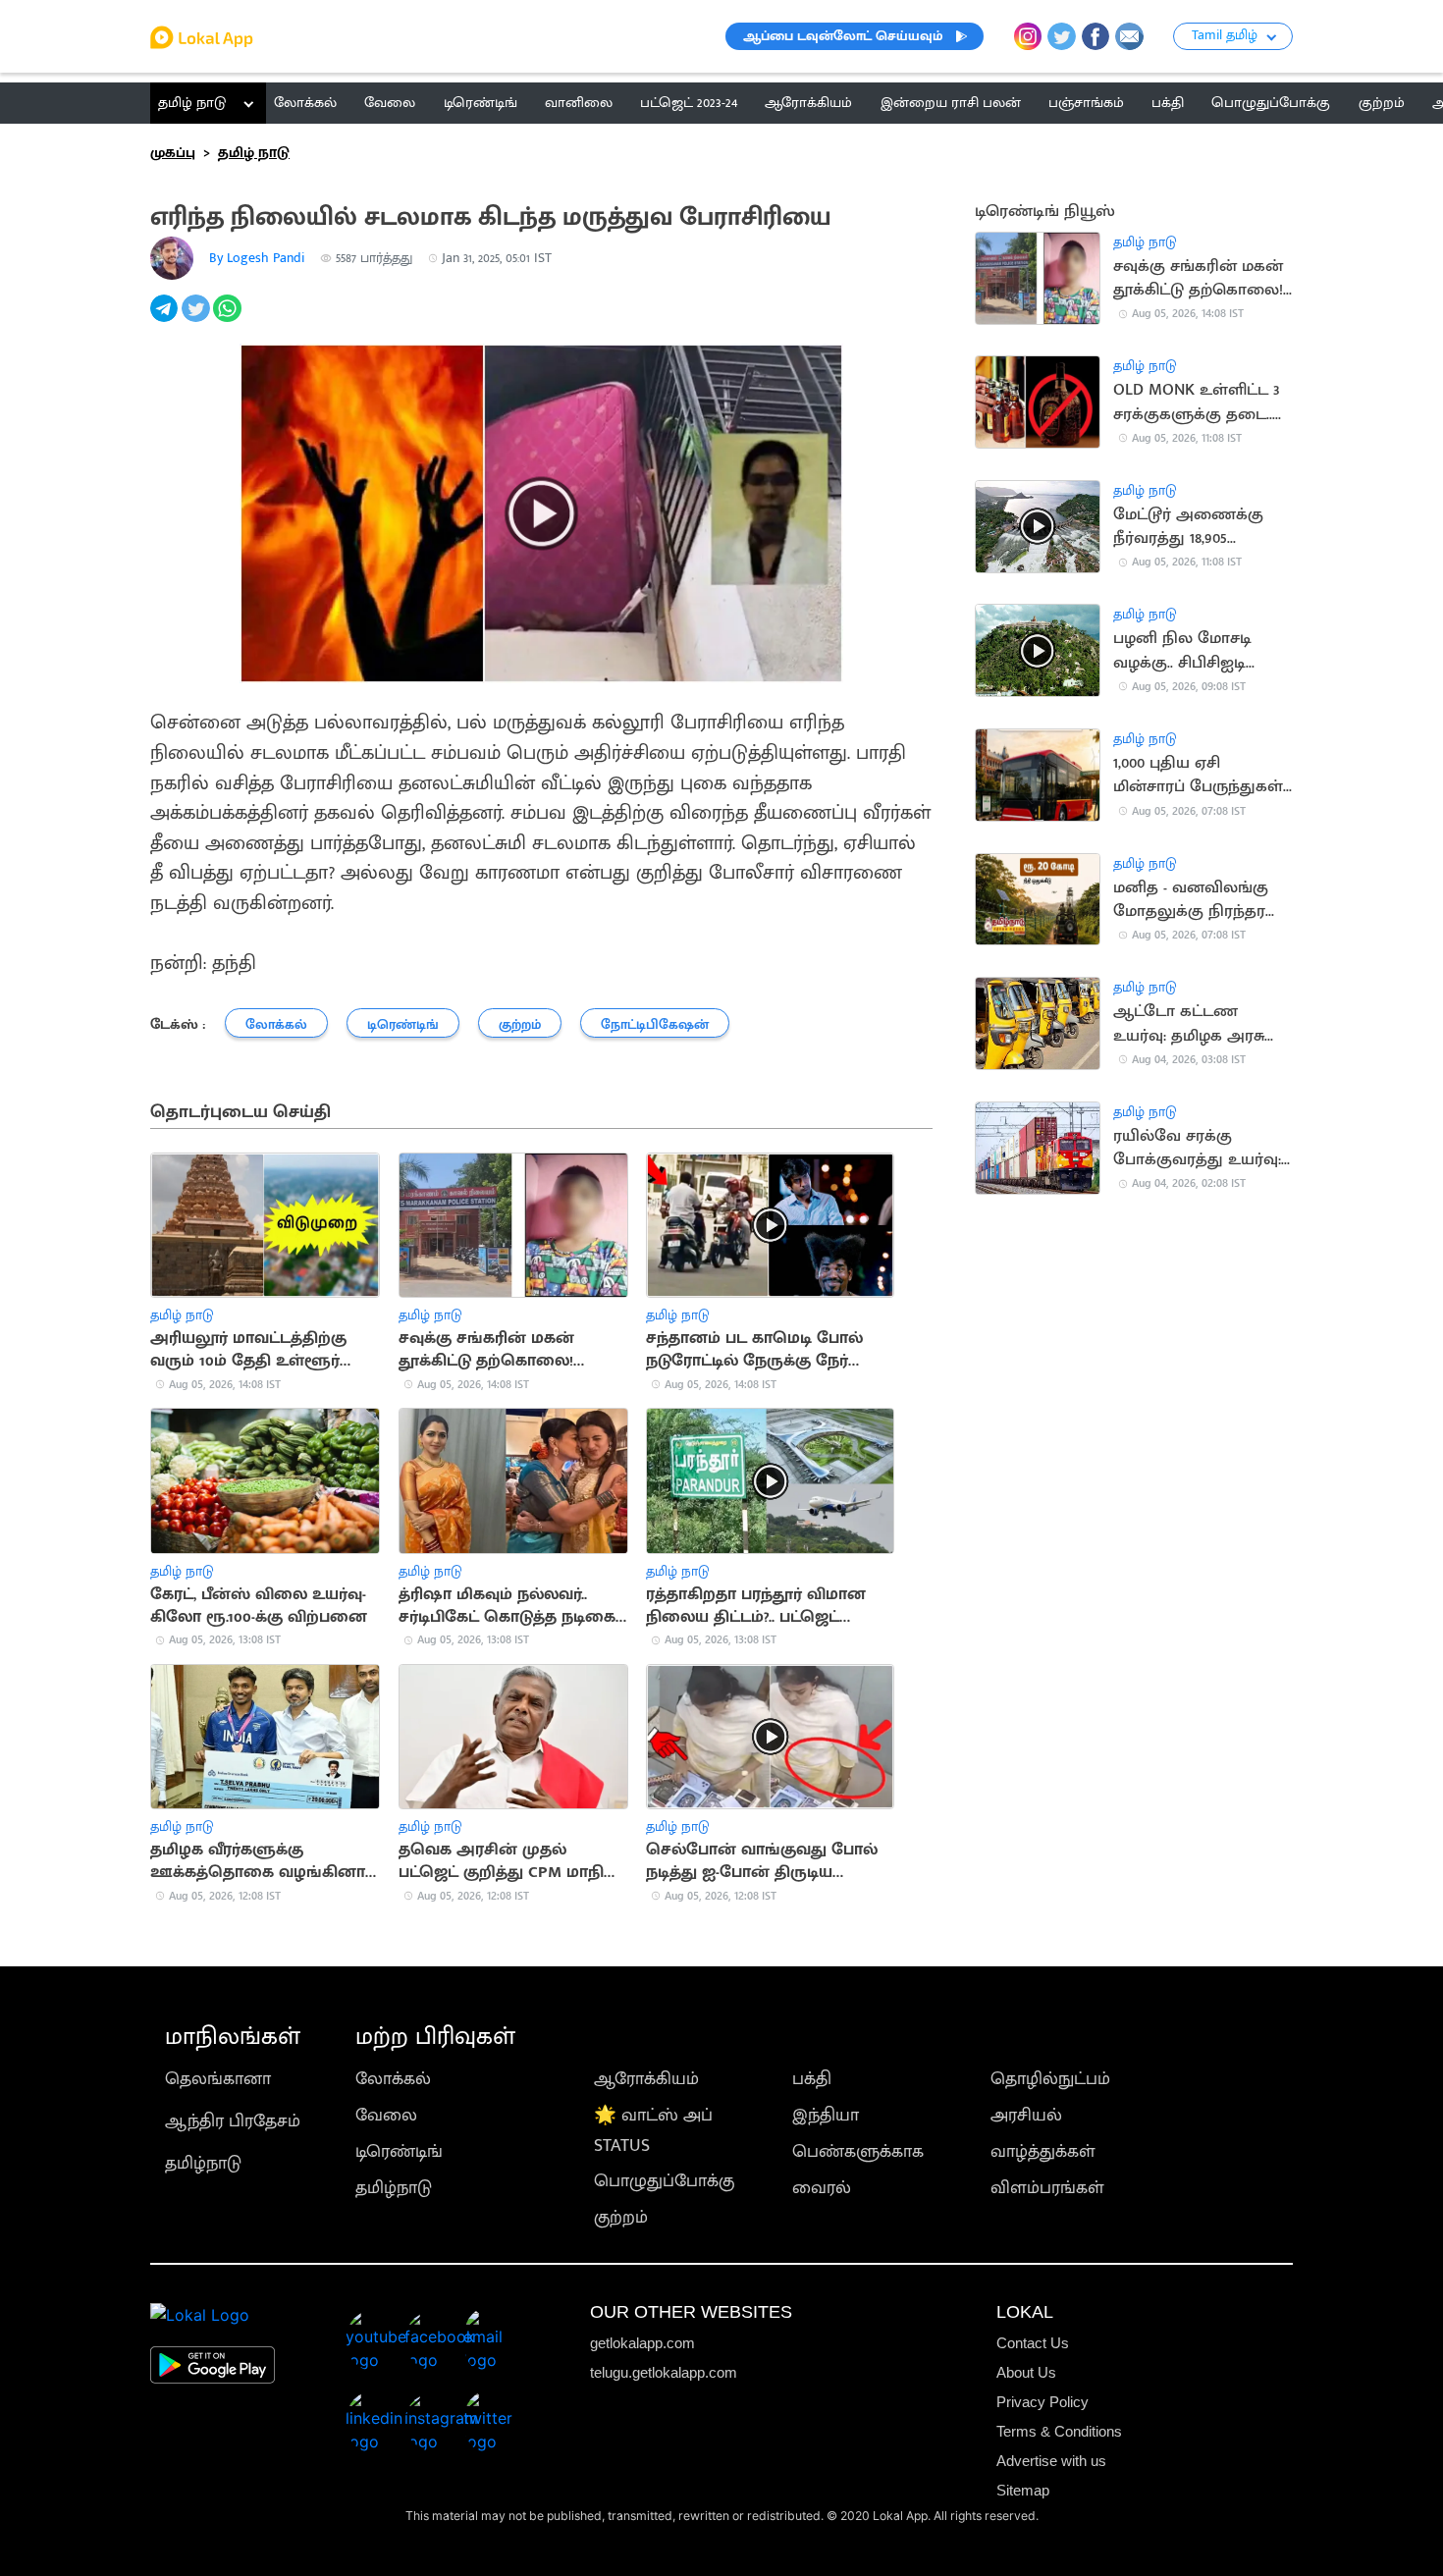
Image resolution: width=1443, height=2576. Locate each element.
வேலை (386, 2115)
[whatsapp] (229, 319)
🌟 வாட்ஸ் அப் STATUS (653, 2130)
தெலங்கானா (218, 2079)
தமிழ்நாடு (203, 2163)
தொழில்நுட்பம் (1050, 2079)
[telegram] (166, 319)
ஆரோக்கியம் (646, 2079)
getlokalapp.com (642, 2343)
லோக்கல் (393, 2079)
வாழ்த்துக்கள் (1043, 2151)
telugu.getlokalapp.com (664, 2372)
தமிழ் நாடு (192, 103)
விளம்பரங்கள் (1047, 2188)
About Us (1026, 2372)
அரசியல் (1026, 2115)
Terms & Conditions (1059, 2431)
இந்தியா (826, 2115)
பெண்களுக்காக (858, 2151)
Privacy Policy (1042, 2402)
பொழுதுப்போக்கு (664, 2181)
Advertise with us (1051, 2461)
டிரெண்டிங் (399, 2151)
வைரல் (822, 2188)
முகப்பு (173, 153)
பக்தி (812, 2079)
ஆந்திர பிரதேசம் (233, 2121)
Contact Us (1033, 2343)
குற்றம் (621, 2217)
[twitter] (197, 319)
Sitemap (1023, 2490)
